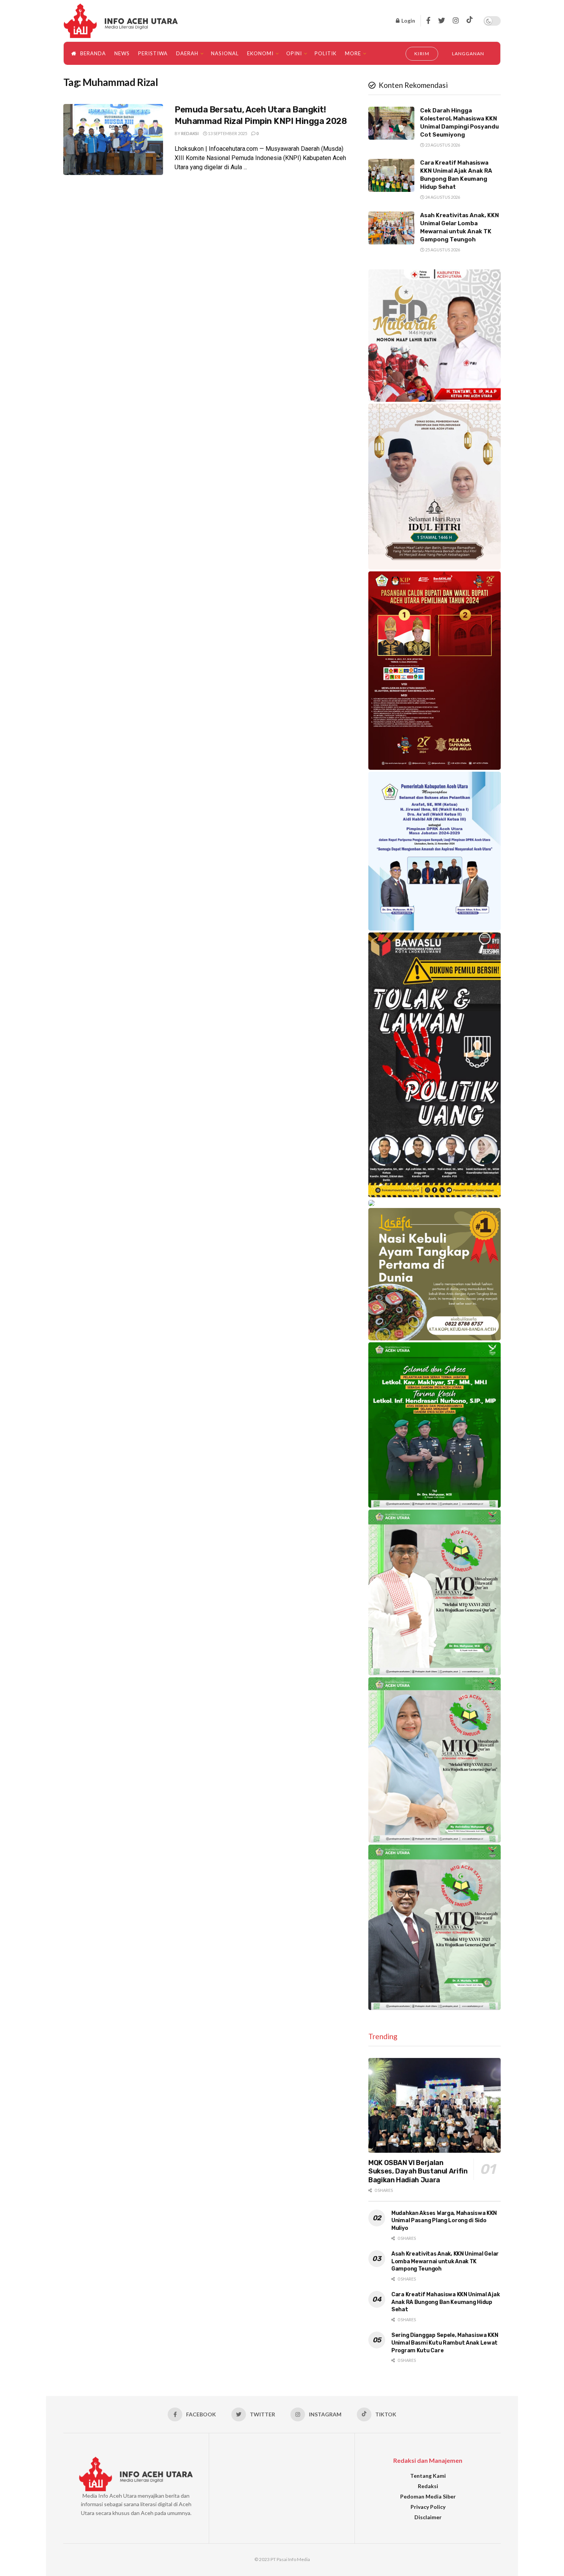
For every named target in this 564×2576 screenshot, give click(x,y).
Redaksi (190, 133)
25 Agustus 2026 (442, 250)
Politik (326, 53)
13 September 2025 (227, 133)
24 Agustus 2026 (442, 197)
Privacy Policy (428, 2507)
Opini (294, 53)
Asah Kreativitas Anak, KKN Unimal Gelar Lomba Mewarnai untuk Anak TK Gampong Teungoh (445, 2261)
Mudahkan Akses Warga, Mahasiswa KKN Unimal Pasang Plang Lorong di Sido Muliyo (444, 2221)
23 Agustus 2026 (442, 145)
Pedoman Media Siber (428, 2496)
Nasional (225, 53)
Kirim (422, 54)
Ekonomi (260, 53)
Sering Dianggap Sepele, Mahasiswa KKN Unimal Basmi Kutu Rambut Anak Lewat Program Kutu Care (445, 2343)
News (122, 53)
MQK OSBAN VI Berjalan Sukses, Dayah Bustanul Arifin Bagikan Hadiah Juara (418, 2171)
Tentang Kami (428, 2476)
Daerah (187, 53)
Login (408, 21)
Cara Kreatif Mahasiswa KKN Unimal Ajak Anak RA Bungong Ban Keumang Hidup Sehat (445, 2302)
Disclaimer (428, 2517)
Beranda (93, 53)
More (353, 53)
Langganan (468, 54)
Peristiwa (153, 53)
